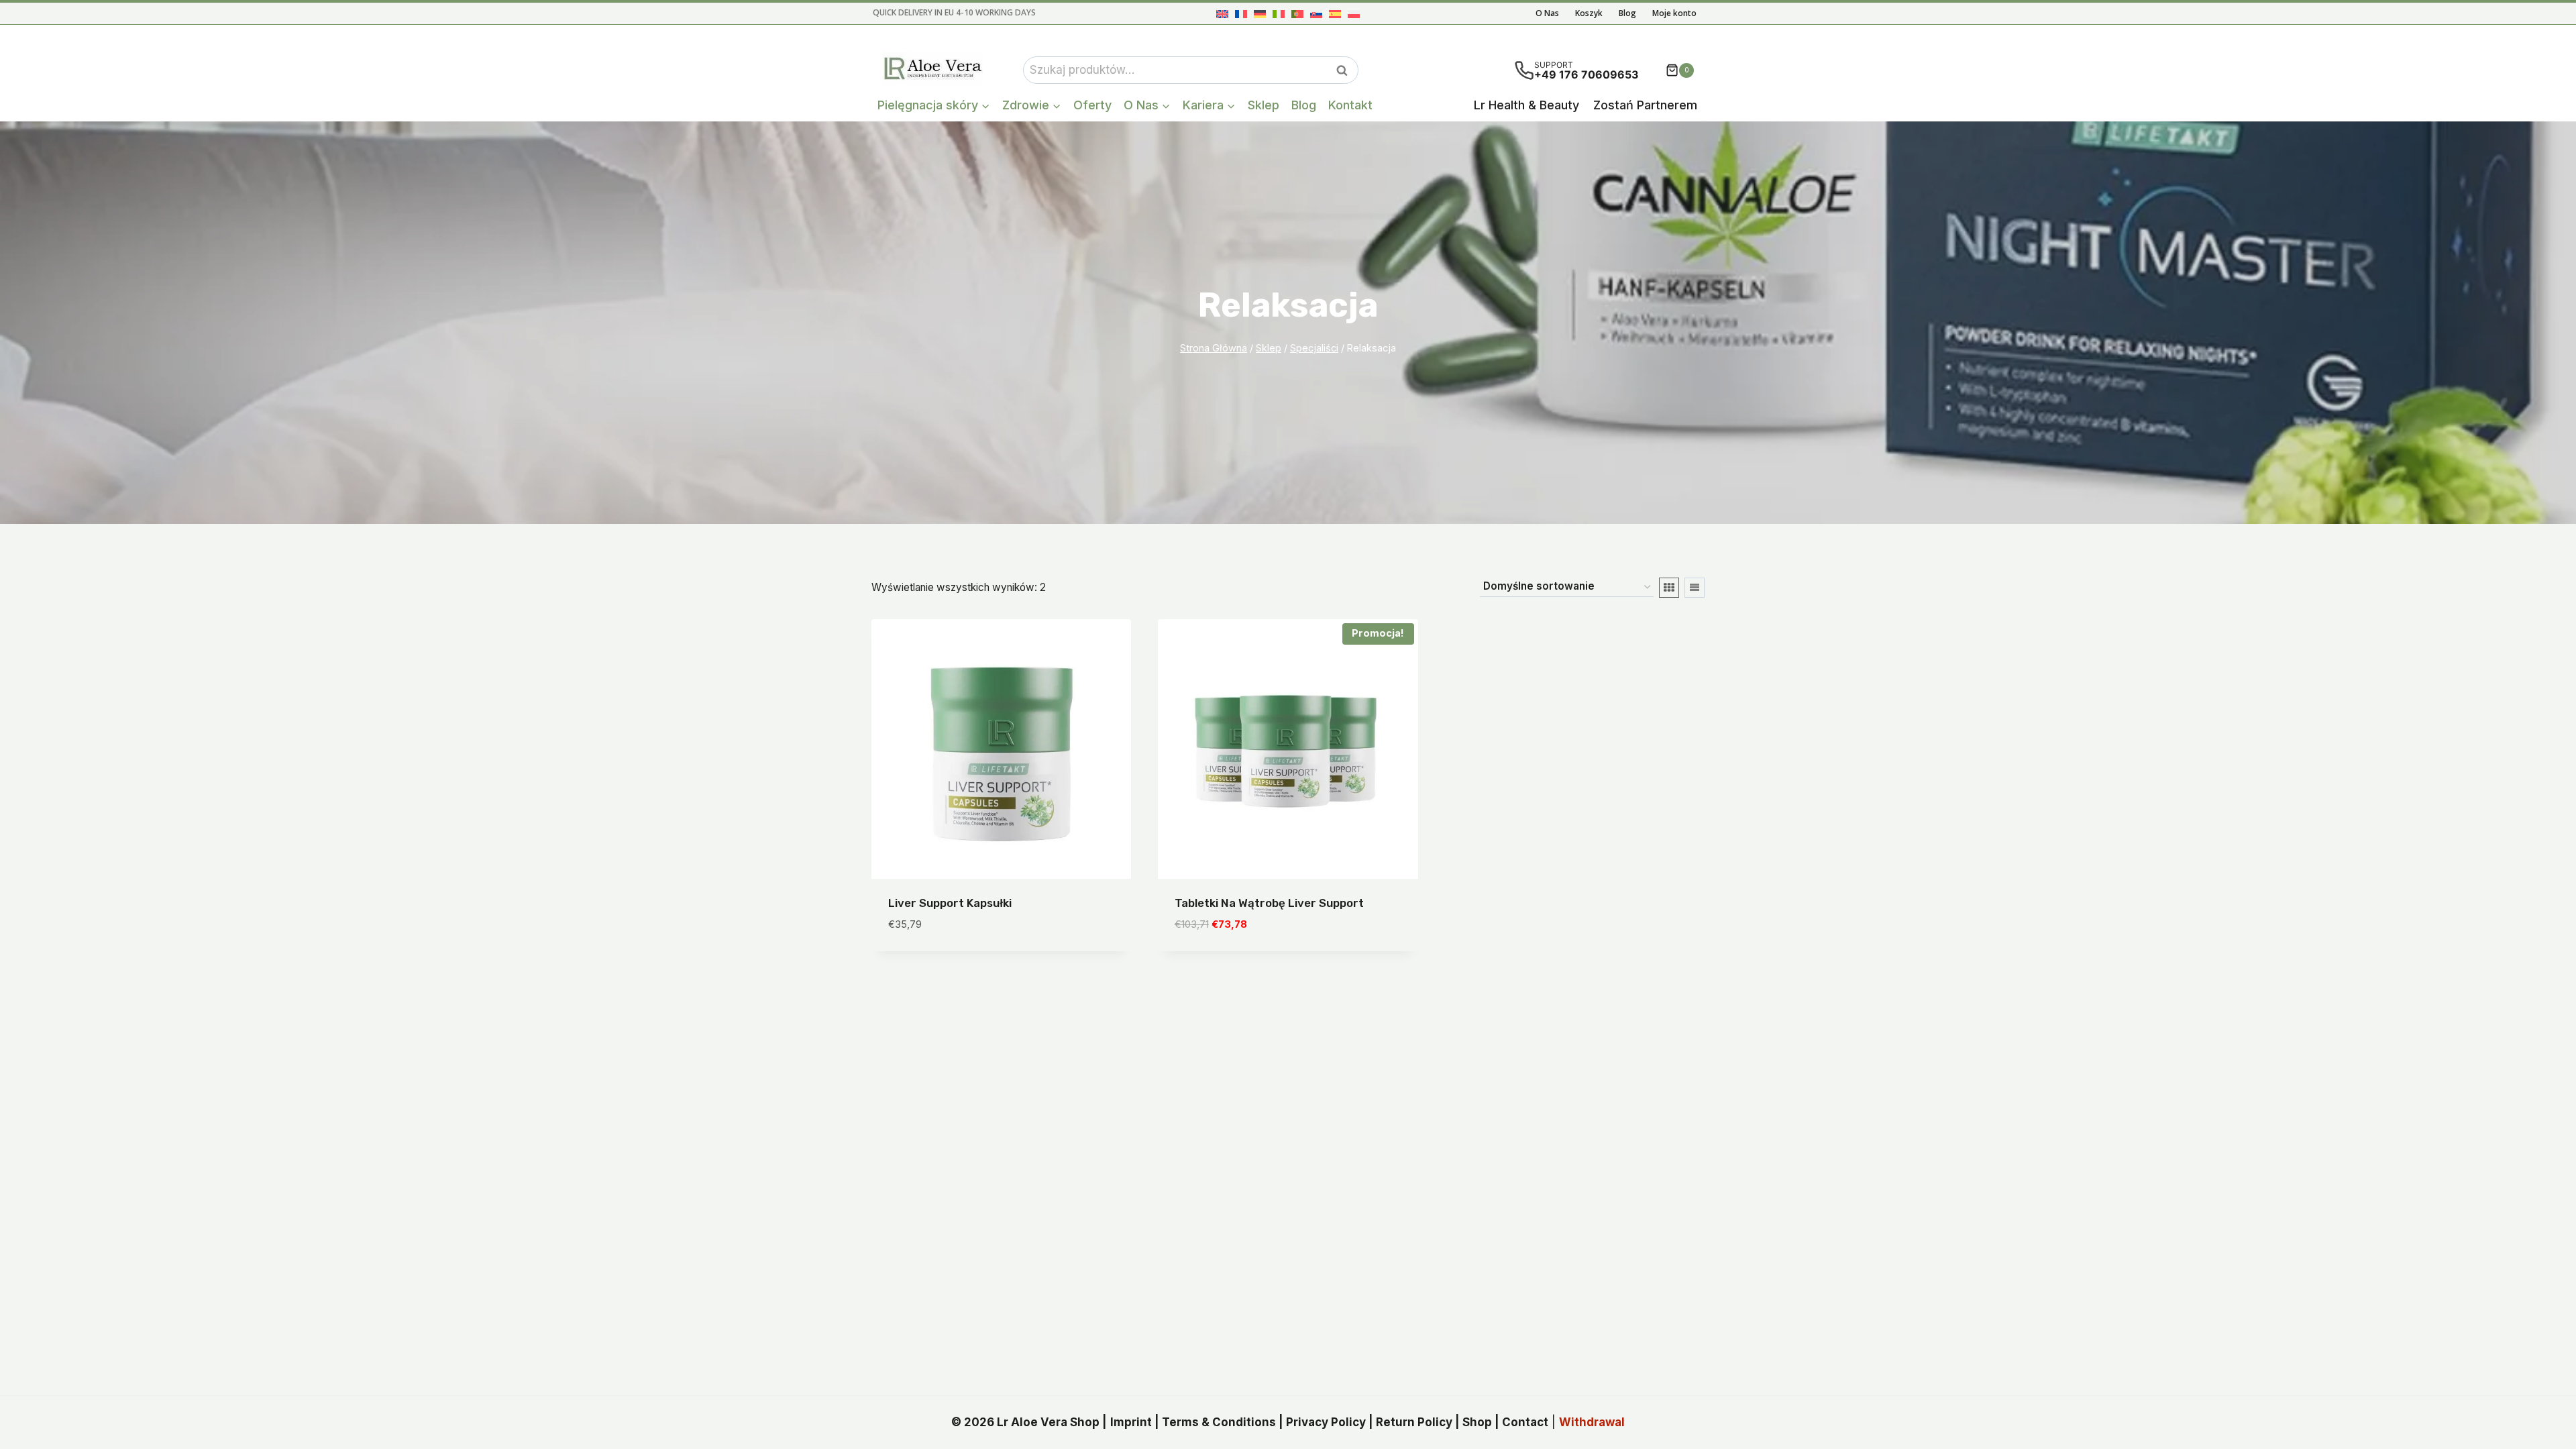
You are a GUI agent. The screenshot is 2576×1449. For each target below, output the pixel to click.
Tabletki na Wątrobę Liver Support (1269, 903)
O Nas (1547, 13)
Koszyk (1589, 13)
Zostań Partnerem (1645, 105)
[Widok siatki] (1669, 588)
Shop (1477, 1422)
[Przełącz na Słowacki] (1316, 14)
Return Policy (1414, 1422)
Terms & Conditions (1219, 1422)
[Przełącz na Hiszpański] (1335, 14)
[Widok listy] (1695, 588)
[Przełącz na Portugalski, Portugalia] (1297, 14)
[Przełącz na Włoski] (1279, 14)
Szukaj (1346, 70)
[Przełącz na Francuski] (1241, 14)
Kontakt (1350, 105)
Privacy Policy (1326, 1422)
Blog (1627, 13)
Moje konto (1674, 13)
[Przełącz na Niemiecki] (1260, 14)
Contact (1525, 1422)
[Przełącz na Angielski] (1222, 14)
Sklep (1264, 105)
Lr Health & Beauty (1526, 105)
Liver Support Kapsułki (950, 903)
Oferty (1092, 105)
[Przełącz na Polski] (1354, 14)
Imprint (1131, 1422)
